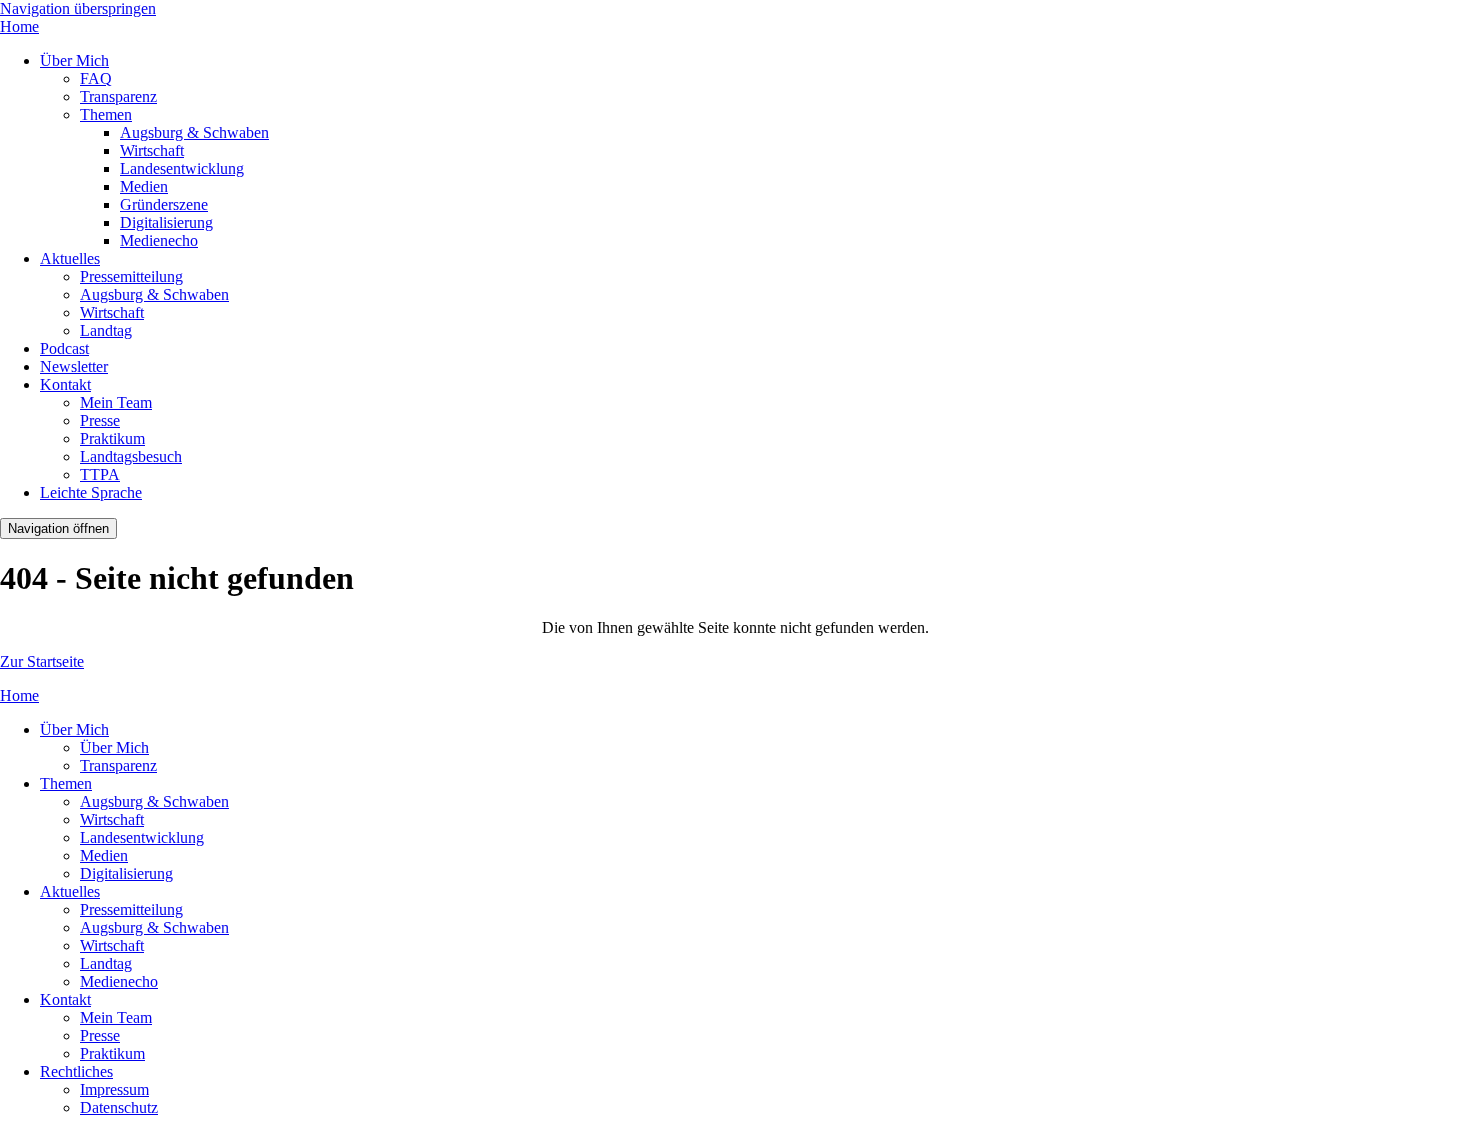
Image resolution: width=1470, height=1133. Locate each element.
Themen (106, 114)
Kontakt (65, 384)
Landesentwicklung (182, 168)
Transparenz (118, 96)
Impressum (114, 1089)
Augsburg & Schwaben (194, 132)
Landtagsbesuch (131, 456)
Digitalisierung (166, 222)
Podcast (64, 348)
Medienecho (159, 240)
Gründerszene (164, 204)
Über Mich (74, 60)
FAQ (96, 78)
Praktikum (112, 438)
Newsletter (74, 366)
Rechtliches (76, 1071)
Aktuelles (70, 258)
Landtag (106, 330)
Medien (144, 186)
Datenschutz (119, 1107)
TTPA (100, 474)
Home (19, 26)
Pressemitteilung (131, 276)
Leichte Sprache (91, 492)
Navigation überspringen (78, 8)
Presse (100, 420)
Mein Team (116, 402)
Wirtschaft (152, 150)
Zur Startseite (42, 661)
